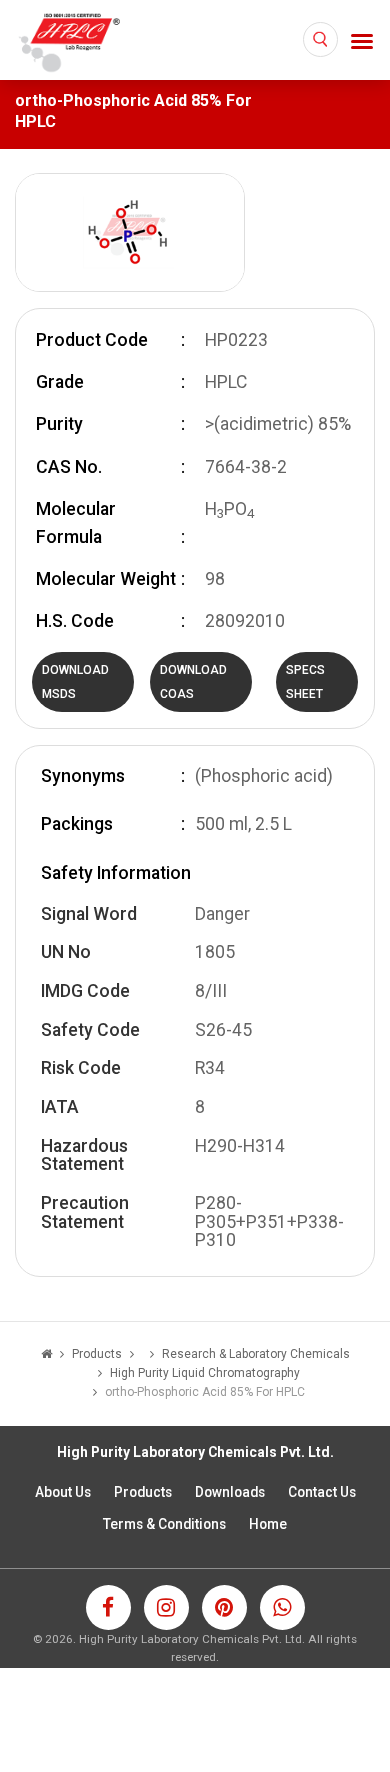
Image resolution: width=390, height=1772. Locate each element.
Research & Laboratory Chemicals (256, 1354)
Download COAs (193, 682)
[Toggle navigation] (362, 41)
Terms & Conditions (164, 1524)
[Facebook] (108, 1607)
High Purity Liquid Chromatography (205, 1373)
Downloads (230, 1492)
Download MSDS (75, 682)
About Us (63, 1492)
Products (143, 1492)
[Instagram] (166, 1607)
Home (268, 1524)
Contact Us (322, 1492)
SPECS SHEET (305, 682)
